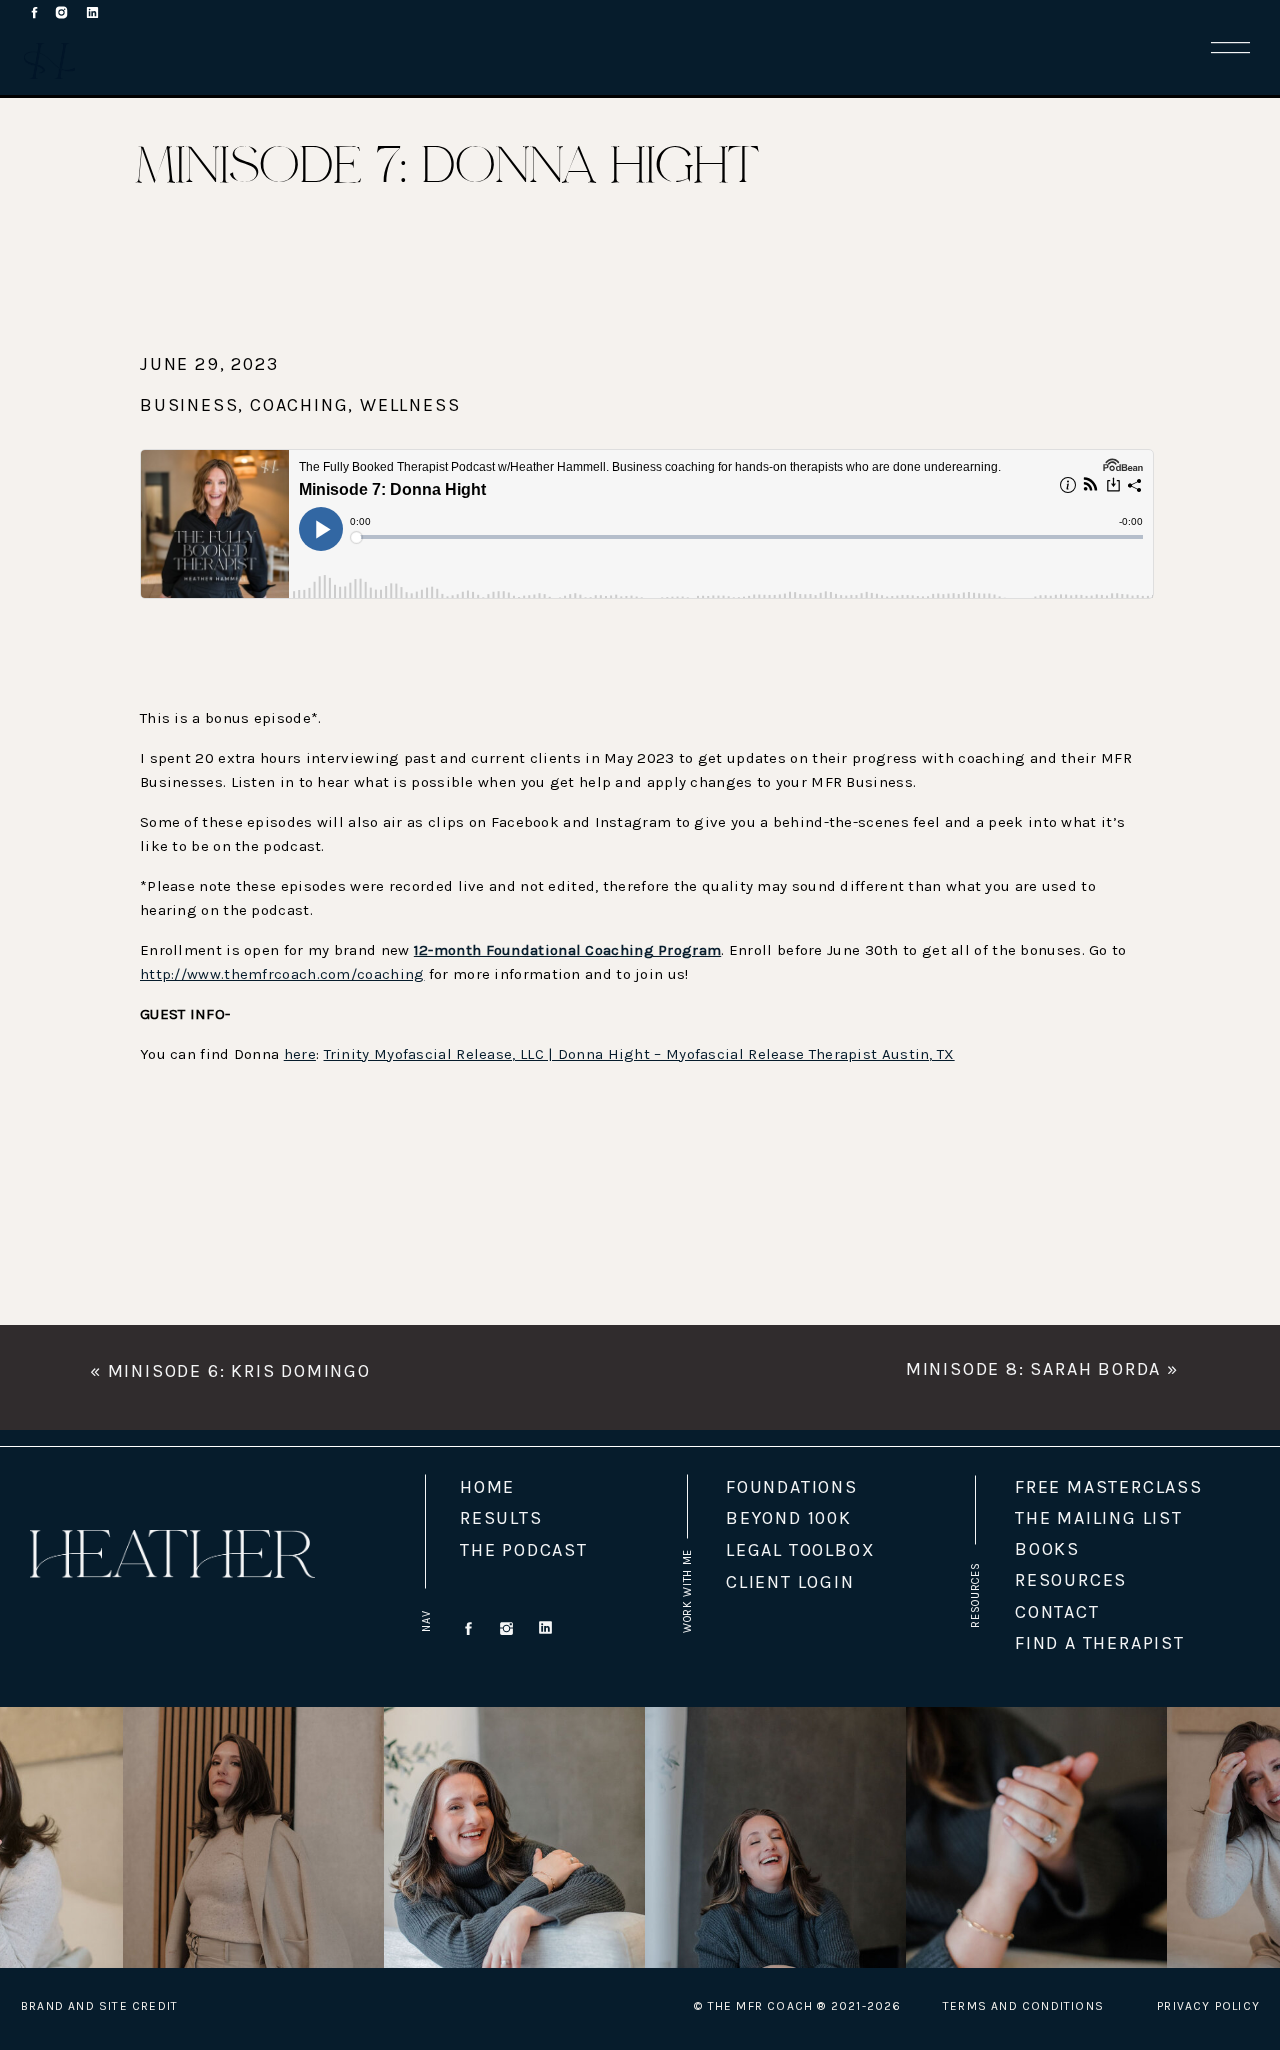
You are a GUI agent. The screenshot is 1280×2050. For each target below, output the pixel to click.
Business (189, 405)
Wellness (410, 405)
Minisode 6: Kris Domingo (239, 1371)
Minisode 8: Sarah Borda (1033, 1369)
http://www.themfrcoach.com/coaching (282, 974)
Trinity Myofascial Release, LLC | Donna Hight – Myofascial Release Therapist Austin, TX (639, 1054)
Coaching (299, 405)
